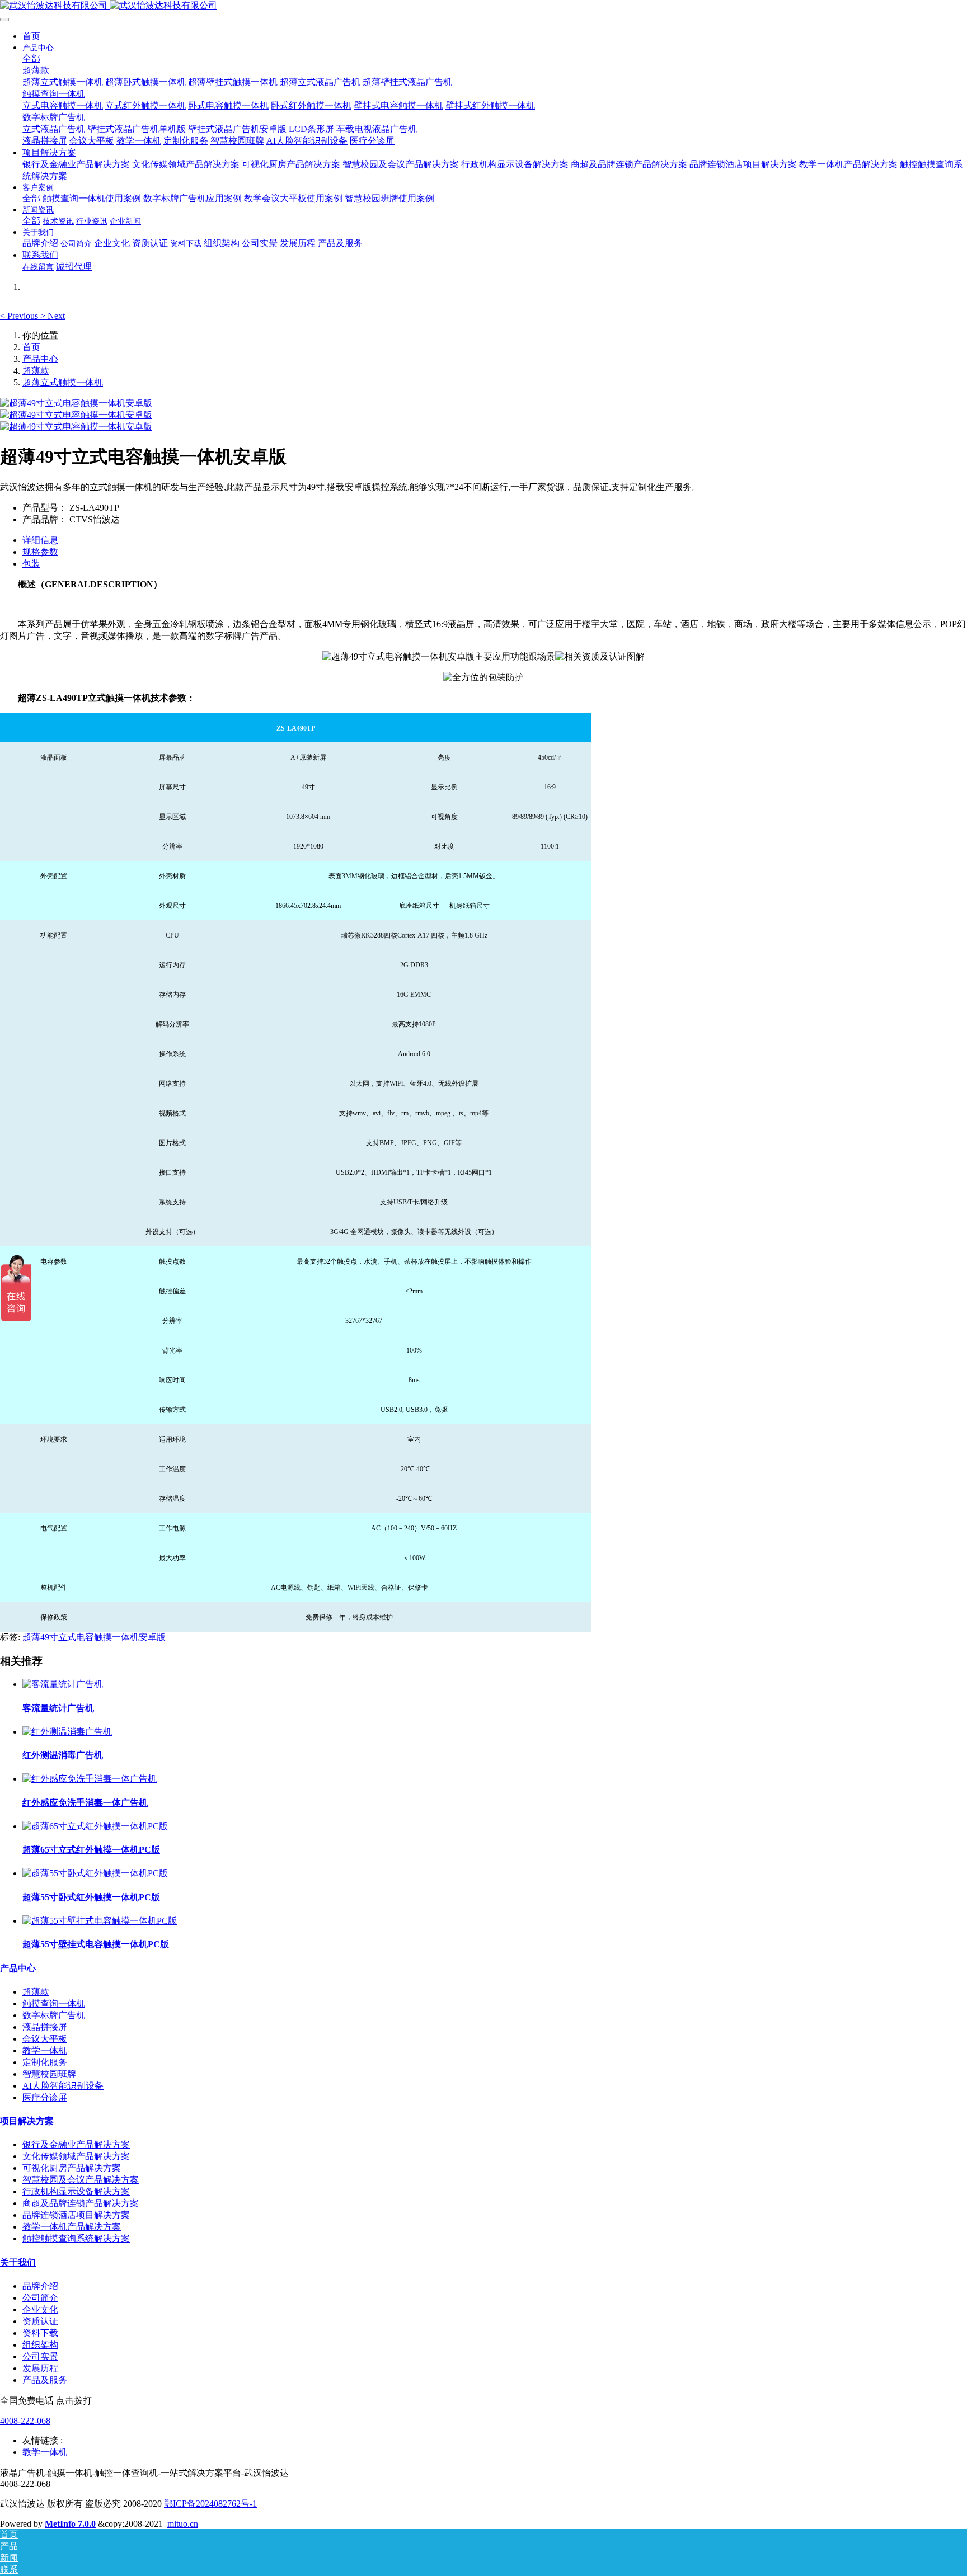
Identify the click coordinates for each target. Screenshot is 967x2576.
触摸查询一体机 (54, 2003)
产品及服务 (45, 2380)
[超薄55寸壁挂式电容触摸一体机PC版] (100, 1921)
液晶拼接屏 (45, 2027)
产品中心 (40, 359)
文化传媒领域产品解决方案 (76, 2156)
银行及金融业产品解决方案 (76, 2144)
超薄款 (36, 371)
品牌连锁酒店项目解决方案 (76, 2215)
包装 (31, 564)
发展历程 (40, 2368)
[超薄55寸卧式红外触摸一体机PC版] (95, 1873)
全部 (31, 58)
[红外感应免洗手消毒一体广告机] (90, 1779)
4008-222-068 (25, 2421)
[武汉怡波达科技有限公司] (483, 6)
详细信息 (40, 540)
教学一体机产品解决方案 (72, 2227)
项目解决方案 (27, 2121)
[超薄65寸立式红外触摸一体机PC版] (95, 1826)
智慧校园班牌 (49, 2074)
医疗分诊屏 (45, 2097)
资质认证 (40, 2321)
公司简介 (40, 2298)
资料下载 (40, 2333)
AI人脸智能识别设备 (63, 2086)
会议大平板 (45, 2039)
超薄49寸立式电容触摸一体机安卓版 (94, 1637)
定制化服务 (45, 2062)
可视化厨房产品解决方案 (72, 2168)
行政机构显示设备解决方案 (76, 2191)
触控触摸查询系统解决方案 (76, 2238)
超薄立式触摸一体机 (63, 382)
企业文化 (40, 2309)
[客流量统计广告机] (63, 1684)
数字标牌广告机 (54, 2015)
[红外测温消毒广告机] (67, 1732)
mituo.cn (183, 2524)
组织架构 (40, 2345)
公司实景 (40, 2356)
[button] (20, 316)
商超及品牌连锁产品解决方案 (81, 2203)
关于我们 (18, 2262)
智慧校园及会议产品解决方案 (81, 2180)
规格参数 (40, 552)
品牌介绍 (40, 2286)
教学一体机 (45, 2050)
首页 (31, 36)
